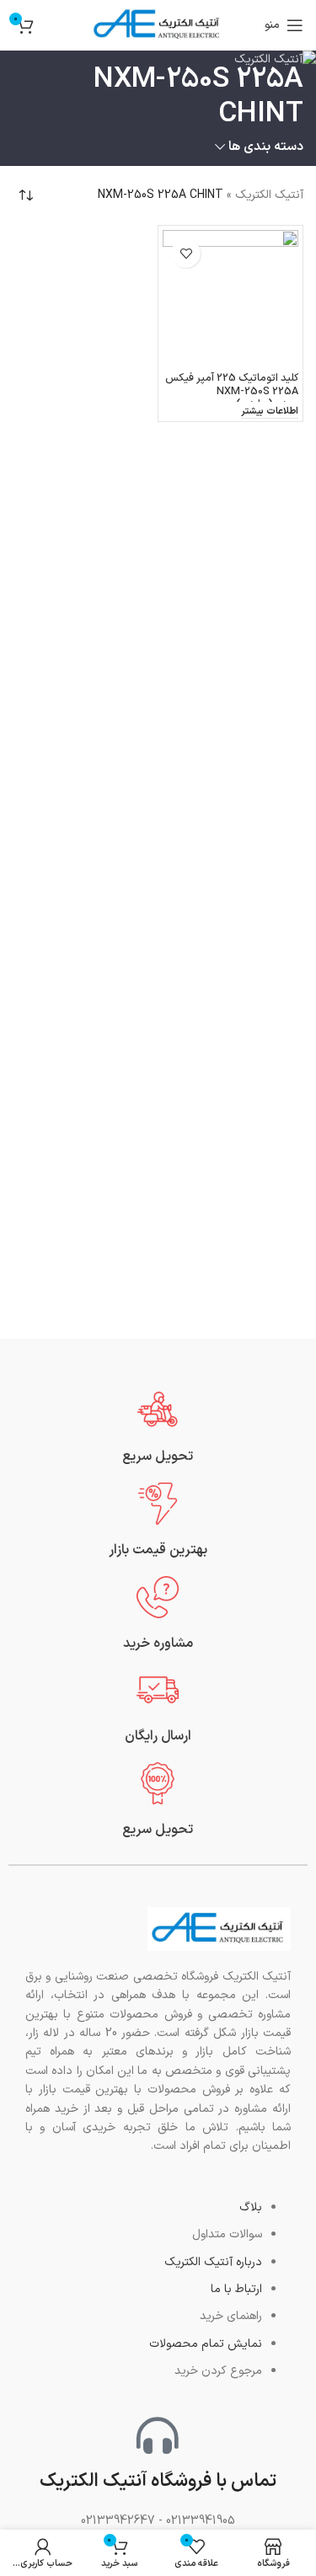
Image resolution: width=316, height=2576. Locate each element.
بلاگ (251, 2207)
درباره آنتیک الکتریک (213, 2262)
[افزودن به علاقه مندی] (186, 253)
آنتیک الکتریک (269, 195)
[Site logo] (158, 25)
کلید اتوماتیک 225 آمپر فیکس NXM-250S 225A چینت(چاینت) (232, 390)
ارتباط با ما (236, 2289)
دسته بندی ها (266, 147)
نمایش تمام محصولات (206, 2344)
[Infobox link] (158, 1427)
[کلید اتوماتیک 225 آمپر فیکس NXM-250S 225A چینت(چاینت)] (230, 298)
